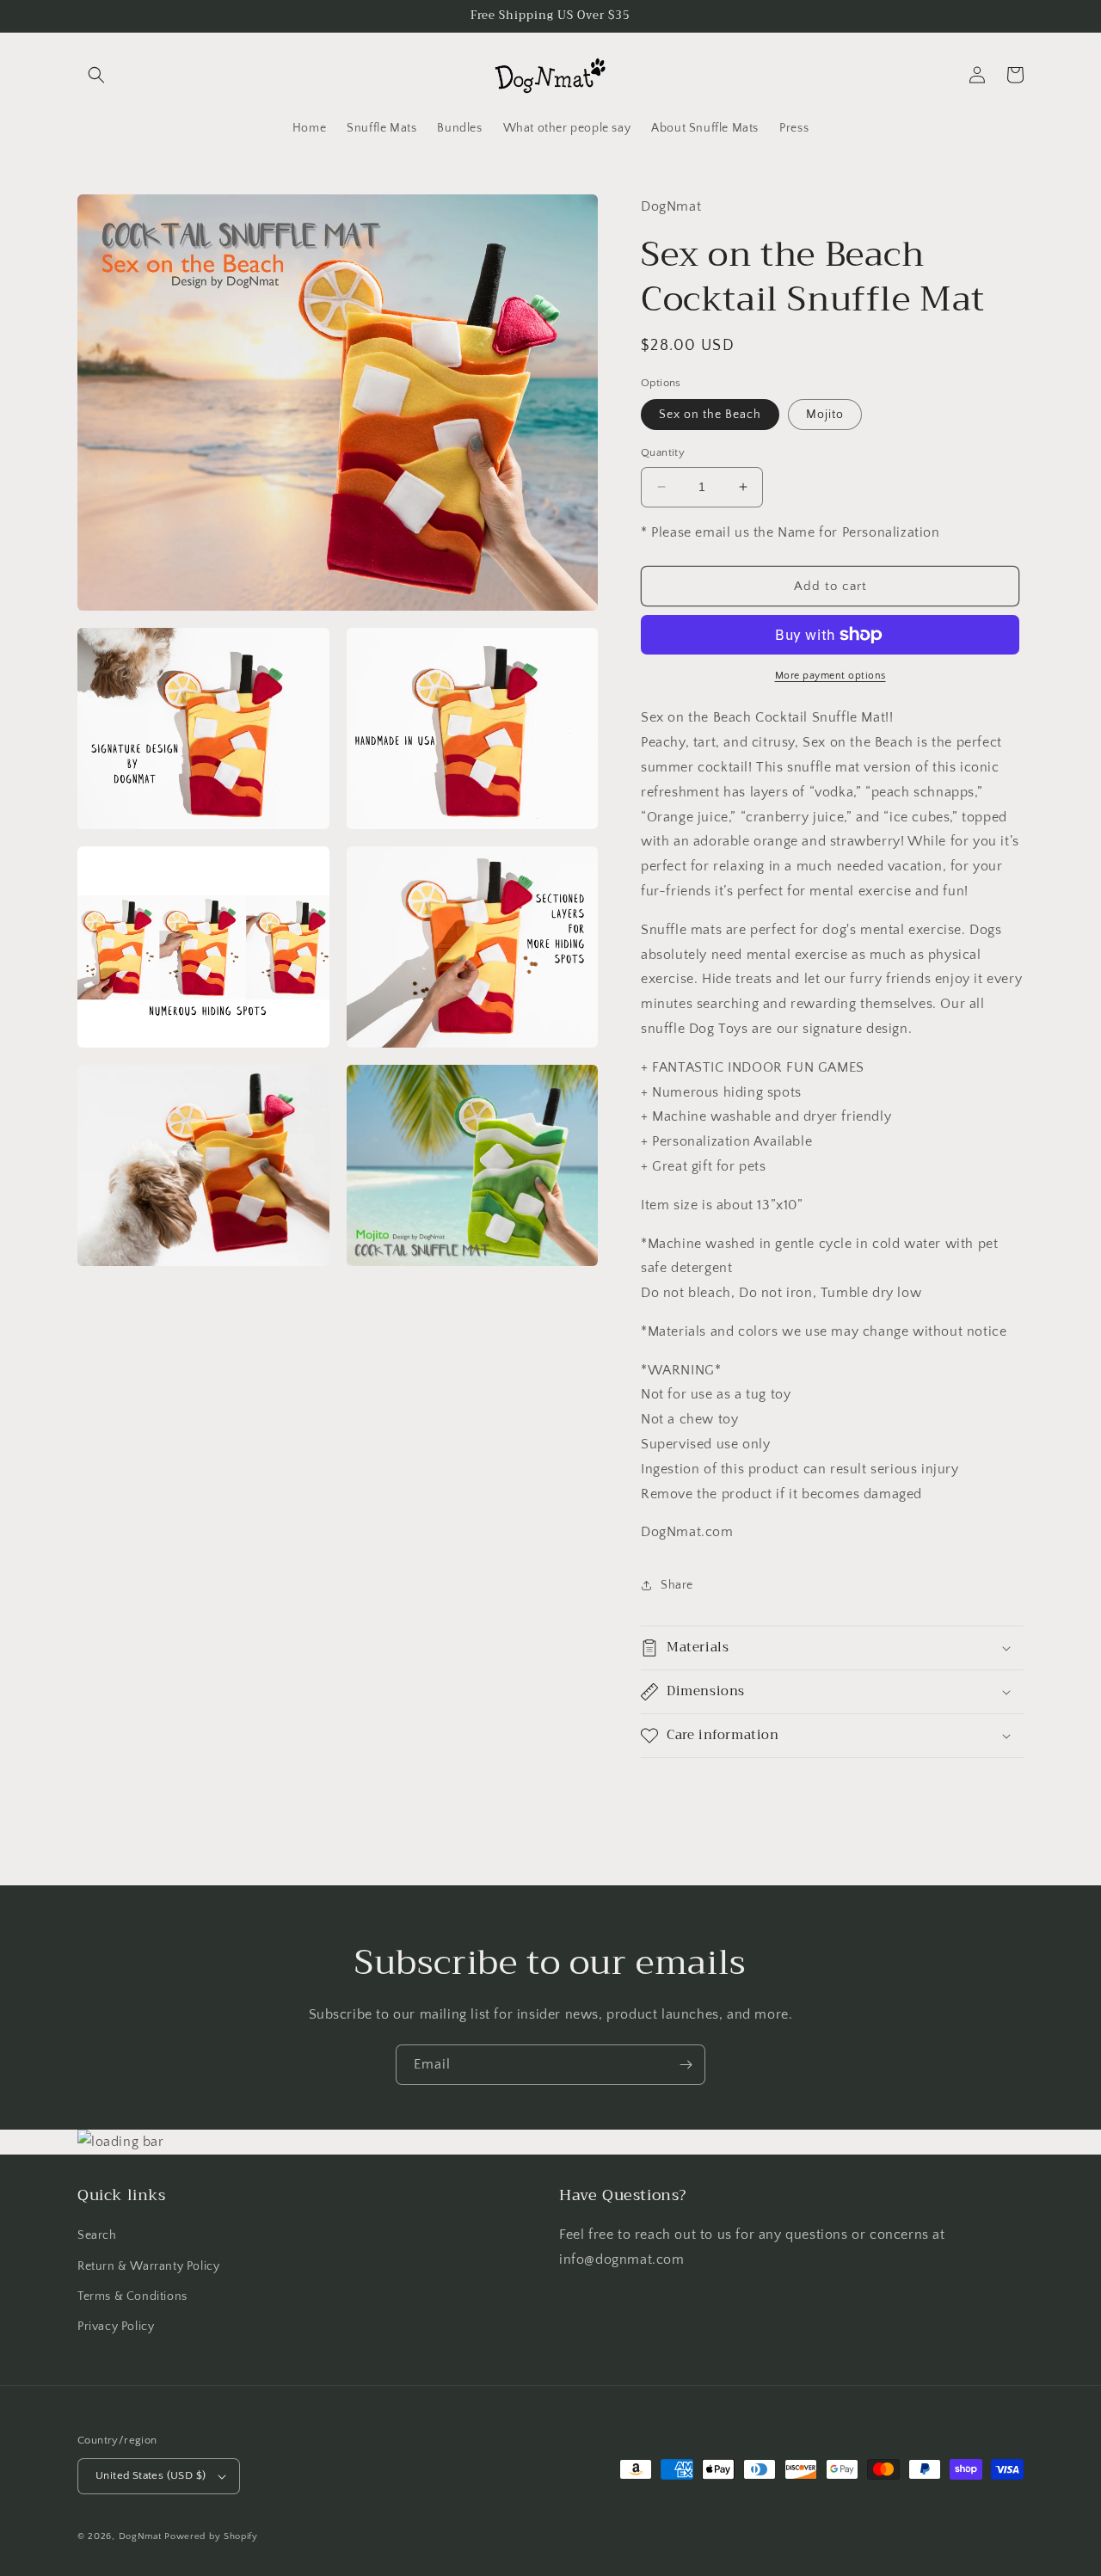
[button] (96, 75)
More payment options (830, 676)
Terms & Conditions (132, 2296)
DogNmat (140, 2536)
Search (97, 2235)
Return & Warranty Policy (148, 2266)
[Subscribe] (686, 2065)
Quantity (663, 452)
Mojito (825, 415)
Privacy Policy (116, 2327)
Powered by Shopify (211, 2536)
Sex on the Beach (710, 415)
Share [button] (677, 1585)
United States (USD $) (151, 2475)
